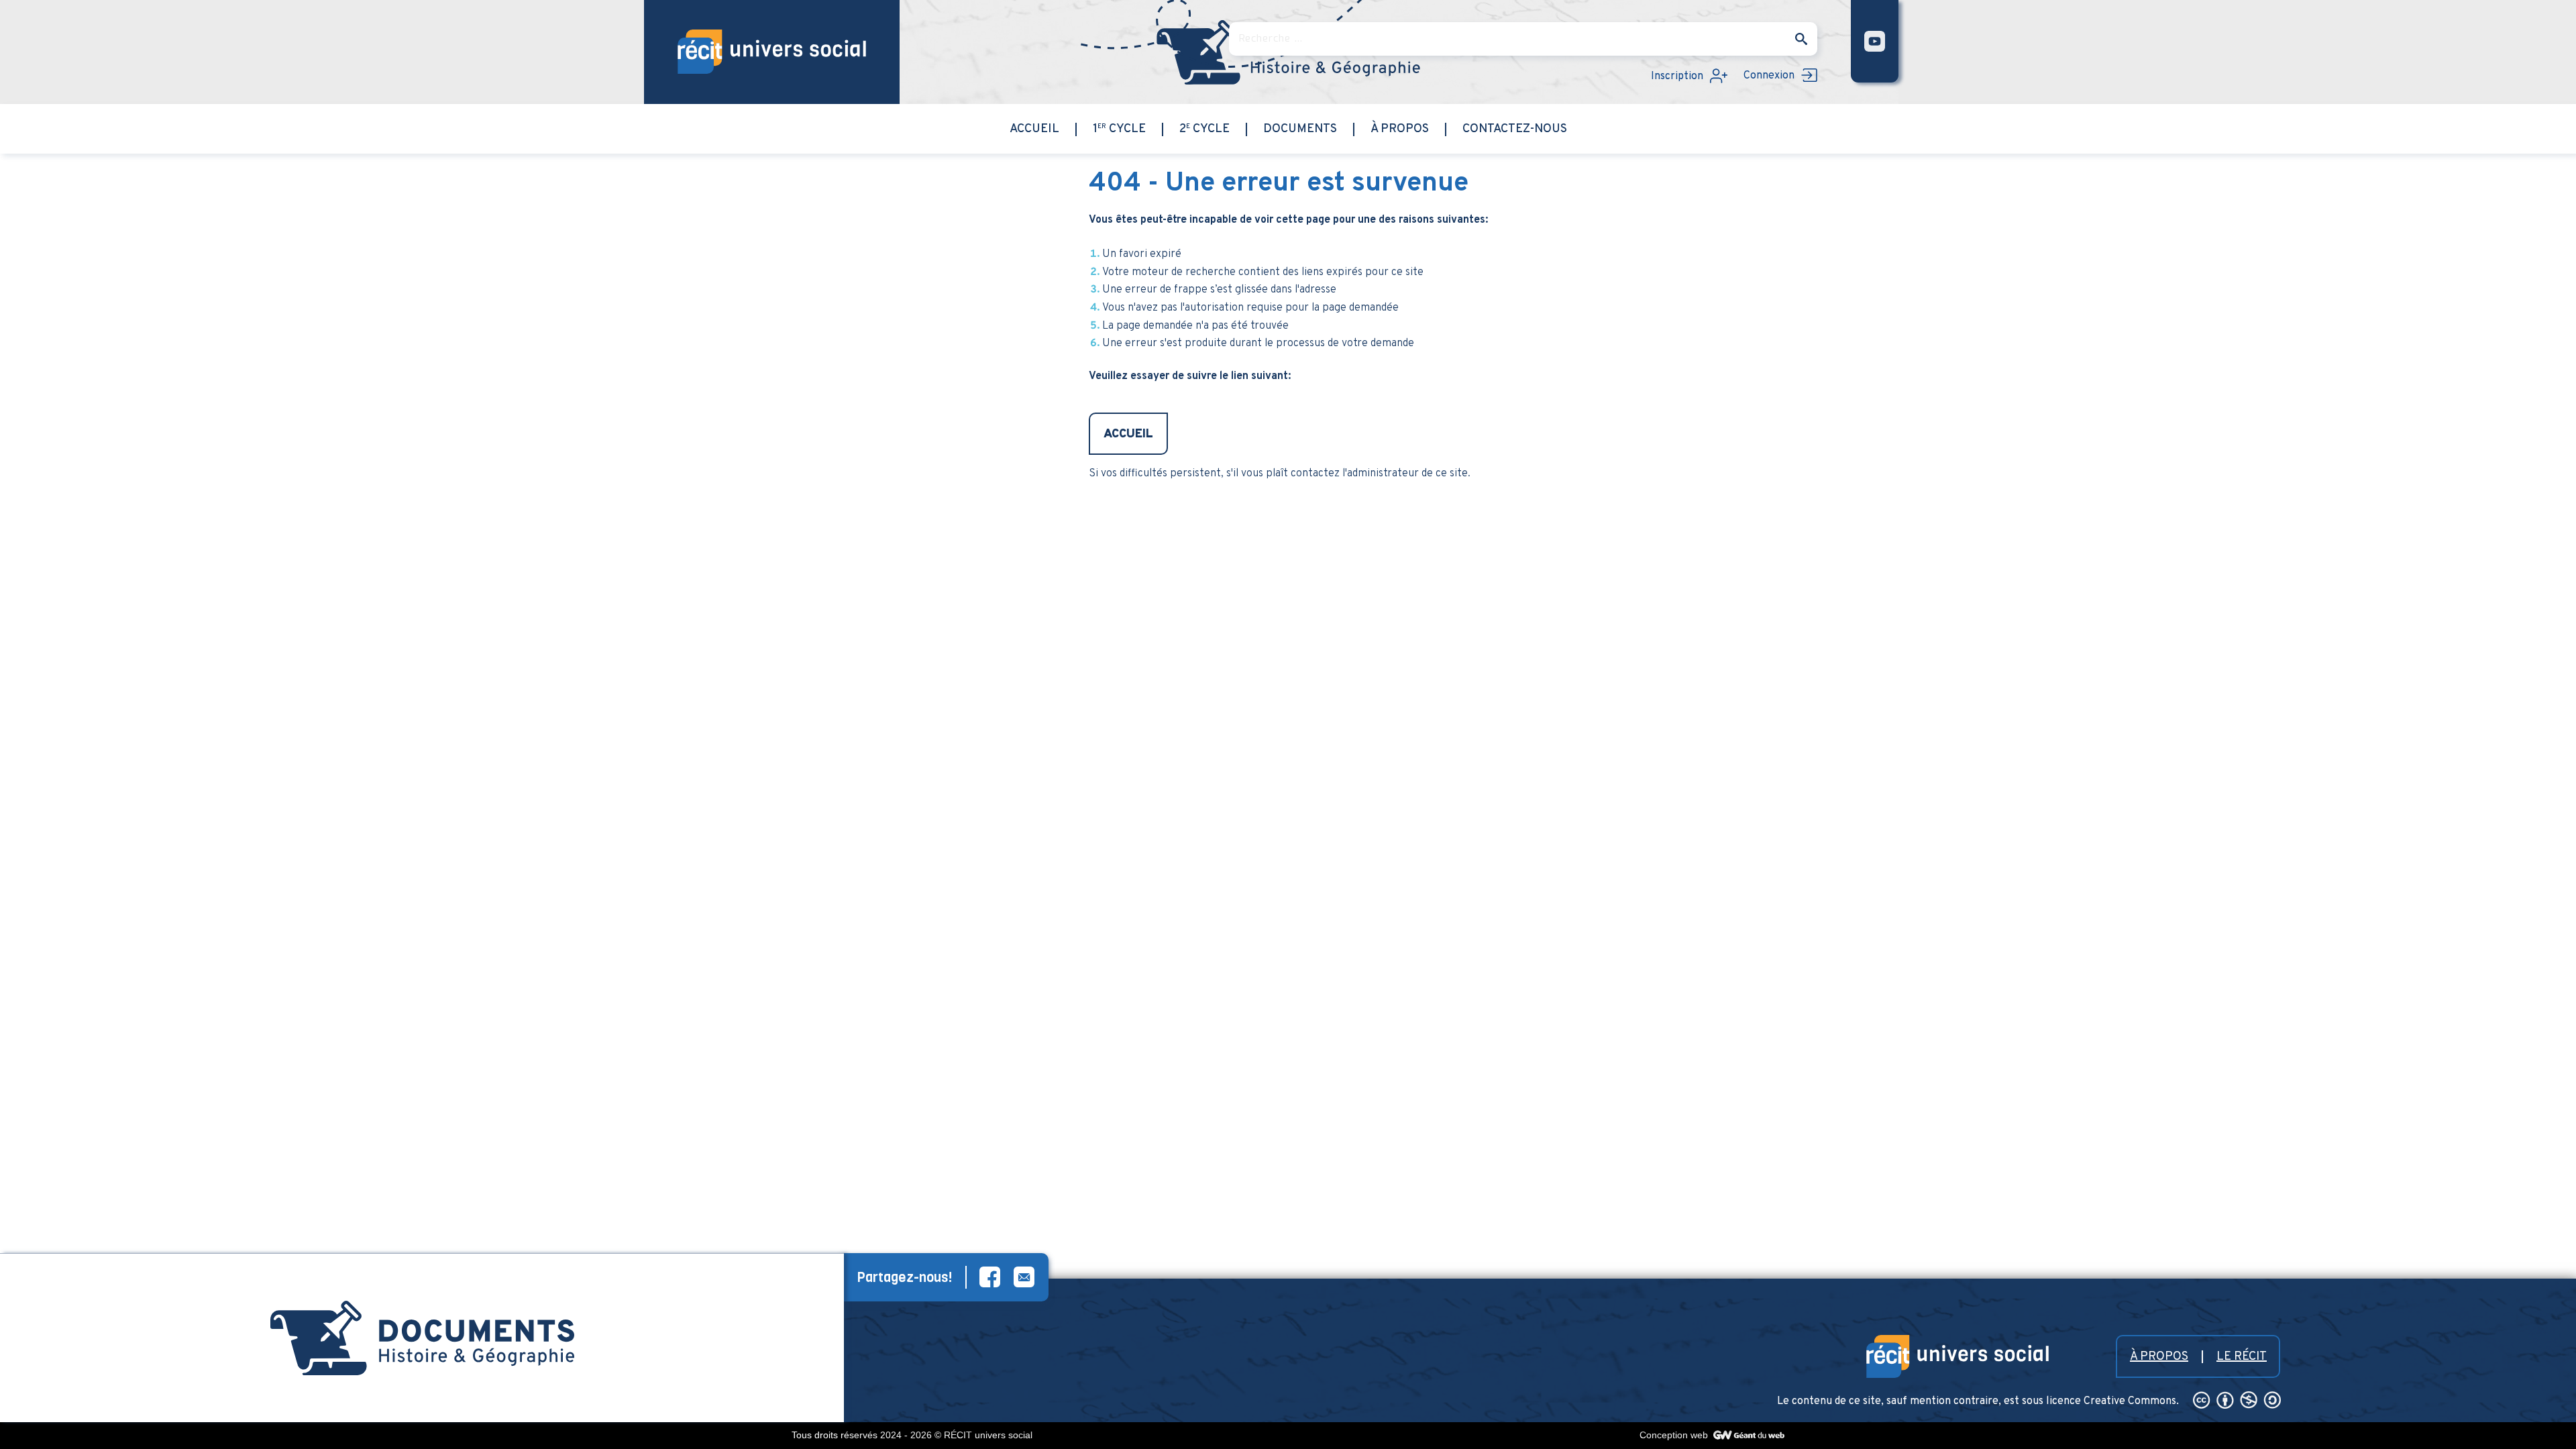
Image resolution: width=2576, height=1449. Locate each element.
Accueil (1034, 129)
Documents (1300, 129)
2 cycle (1204, 129)
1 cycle (1119, 129)
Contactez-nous (1515, 129)
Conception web (1675, 1435)
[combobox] (1523, 39)
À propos (1400, 129)
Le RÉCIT (2242, 1357)
